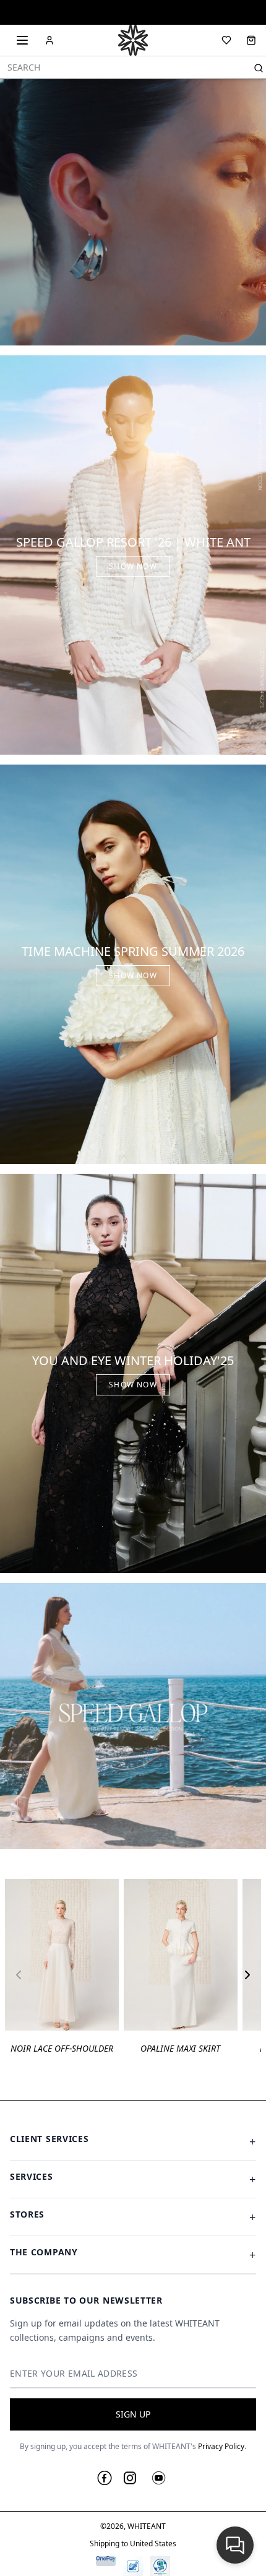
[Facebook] (105, 2478)
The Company (133, 2254)
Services (133, 2179)
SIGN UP (133, 2414)
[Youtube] (159, 2478)
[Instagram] (130, 2478)
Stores (133, 2216)
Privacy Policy (221, 2446)
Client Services (133, 2141)
